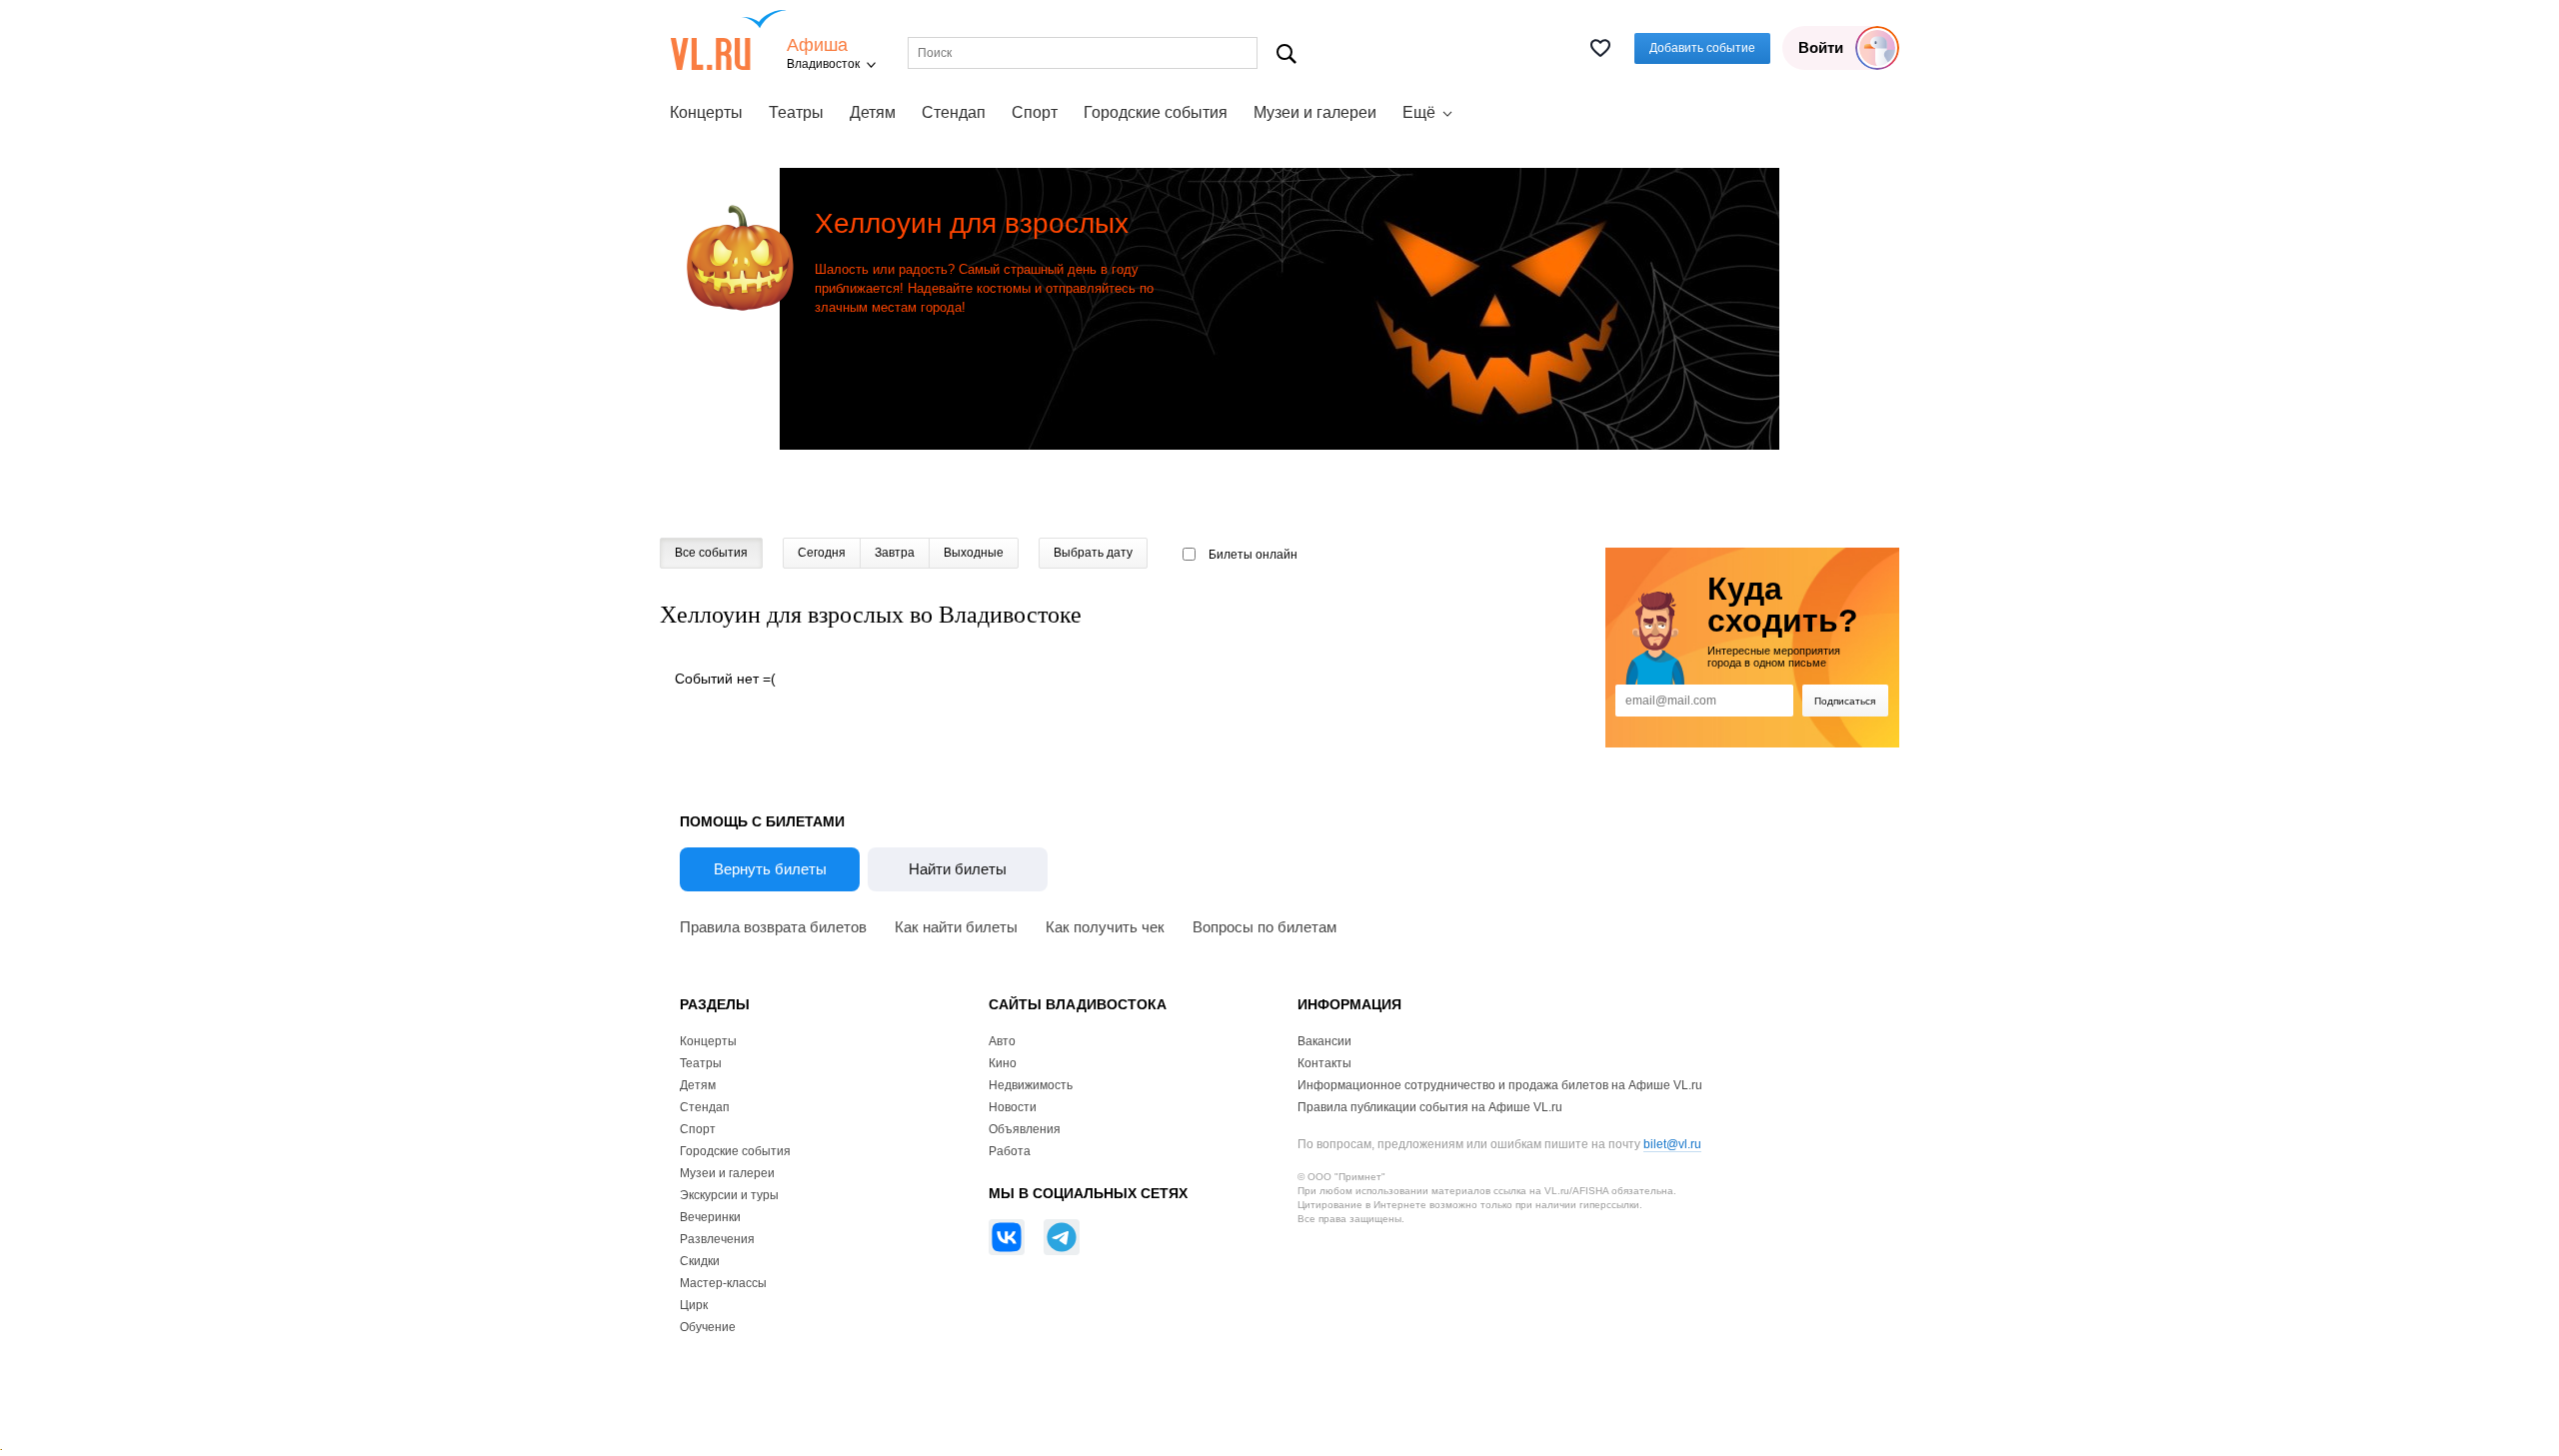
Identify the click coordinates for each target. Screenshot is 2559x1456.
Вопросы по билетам (1265, 927)
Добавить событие (1702, 48)
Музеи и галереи (1315, 112)
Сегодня (822, 553)
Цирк (694, 1305)
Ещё (1419, 112)
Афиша (817, 45)
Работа (1010, 1151)
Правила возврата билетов (773, 927)
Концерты (706, 112)
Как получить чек (1105, 927)
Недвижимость (1031, 1085)
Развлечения (717, 1239)
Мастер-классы (723, 1283)
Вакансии (1324, 1041)
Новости (1013, 1107)
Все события (711, 553)
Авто (1002, 1041)
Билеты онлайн (1253, 555)
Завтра (895, 553)
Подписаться (1845, 701)
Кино (1003, 1063)
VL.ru (728, 40)
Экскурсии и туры (729, 1195)
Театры (796, 112)
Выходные (974, 553)
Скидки (700, 1261)
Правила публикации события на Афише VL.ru (1430, 1107)
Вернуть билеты (770, 869)
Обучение (708, 1327)
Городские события (1156, 112)
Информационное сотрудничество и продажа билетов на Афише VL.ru (1500, 1085)
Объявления (1025, 1129)
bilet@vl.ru (1672, 1144)
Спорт (1035, 112)
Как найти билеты (956, 927)
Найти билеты (958, 869)
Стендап (954, 112)
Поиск (1287, 53)
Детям (873, 112)
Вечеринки (710, 1217)
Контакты (1324, 1063)
